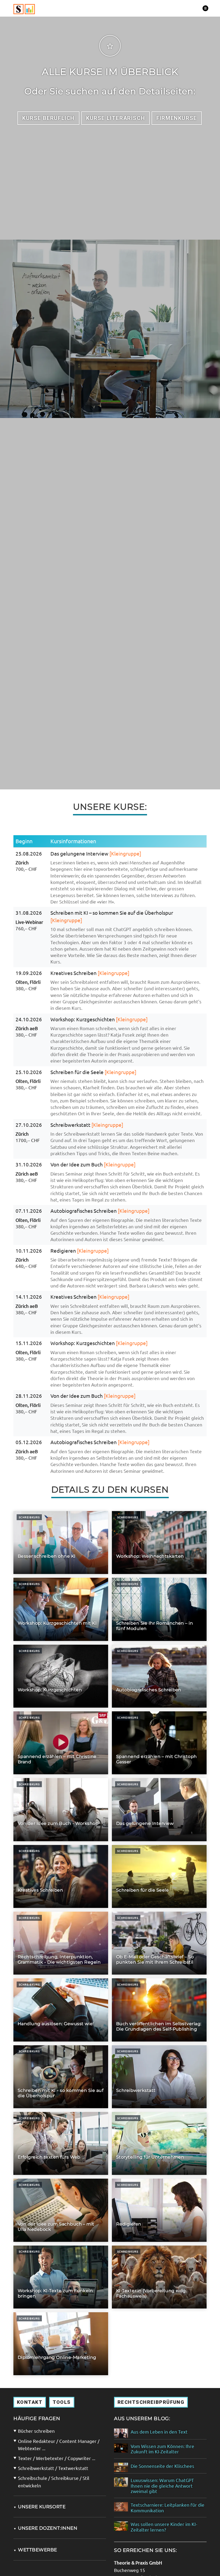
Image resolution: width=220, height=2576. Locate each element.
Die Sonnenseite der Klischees (162, 2466)
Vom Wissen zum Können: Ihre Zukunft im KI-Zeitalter (162, 2449)
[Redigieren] (159, 2210)
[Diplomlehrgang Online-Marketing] (61, 2344)
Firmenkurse (177, 118)
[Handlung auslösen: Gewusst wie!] (61, 2010)
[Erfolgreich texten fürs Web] (61, 2143)
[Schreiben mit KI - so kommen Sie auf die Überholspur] (61, 2077)
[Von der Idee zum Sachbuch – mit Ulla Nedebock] (61, 2210)
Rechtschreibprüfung (151, 2402)
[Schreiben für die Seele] (159, 1876)
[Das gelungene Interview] (159, 1809)
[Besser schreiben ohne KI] (61, 1543)
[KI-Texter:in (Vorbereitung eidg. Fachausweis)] (159, 2277)
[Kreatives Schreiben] (61, 1876)
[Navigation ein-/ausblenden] (205, 8)
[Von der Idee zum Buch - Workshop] (61, 1809)
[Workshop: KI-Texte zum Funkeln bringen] (61, 2277)
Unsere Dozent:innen (45, 2528)
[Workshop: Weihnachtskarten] (159, 1543)
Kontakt (30, 2402)
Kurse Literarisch (115, 118)
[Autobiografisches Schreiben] (159, 1676)
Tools (62, 2402)
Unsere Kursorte (39, 2507)
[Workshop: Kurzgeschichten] (61, 1676)
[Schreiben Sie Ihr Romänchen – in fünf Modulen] (159, 1609)
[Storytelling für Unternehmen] (159, 2143)
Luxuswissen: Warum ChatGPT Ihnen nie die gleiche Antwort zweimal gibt (162, 2486)
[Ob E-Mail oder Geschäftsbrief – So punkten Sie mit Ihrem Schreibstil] (159, 1943)
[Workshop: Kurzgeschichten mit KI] (61, 1609)
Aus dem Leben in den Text (159, 2432)
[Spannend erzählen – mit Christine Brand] (61, 1743)
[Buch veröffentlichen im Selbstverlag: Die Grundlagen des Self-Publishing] (159, 2010)
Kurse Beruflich (48, 118)
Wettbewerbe (35, 2550)
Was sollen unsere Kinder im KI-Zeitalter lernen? (164, 2527)
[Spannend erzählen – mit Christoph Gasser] (159, 1743)
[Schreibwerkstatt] (159, 2077)
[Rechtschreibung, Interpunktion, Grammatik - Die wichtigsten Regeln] (61, 1943)
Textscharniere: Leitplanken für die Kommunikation (168, 2507)
